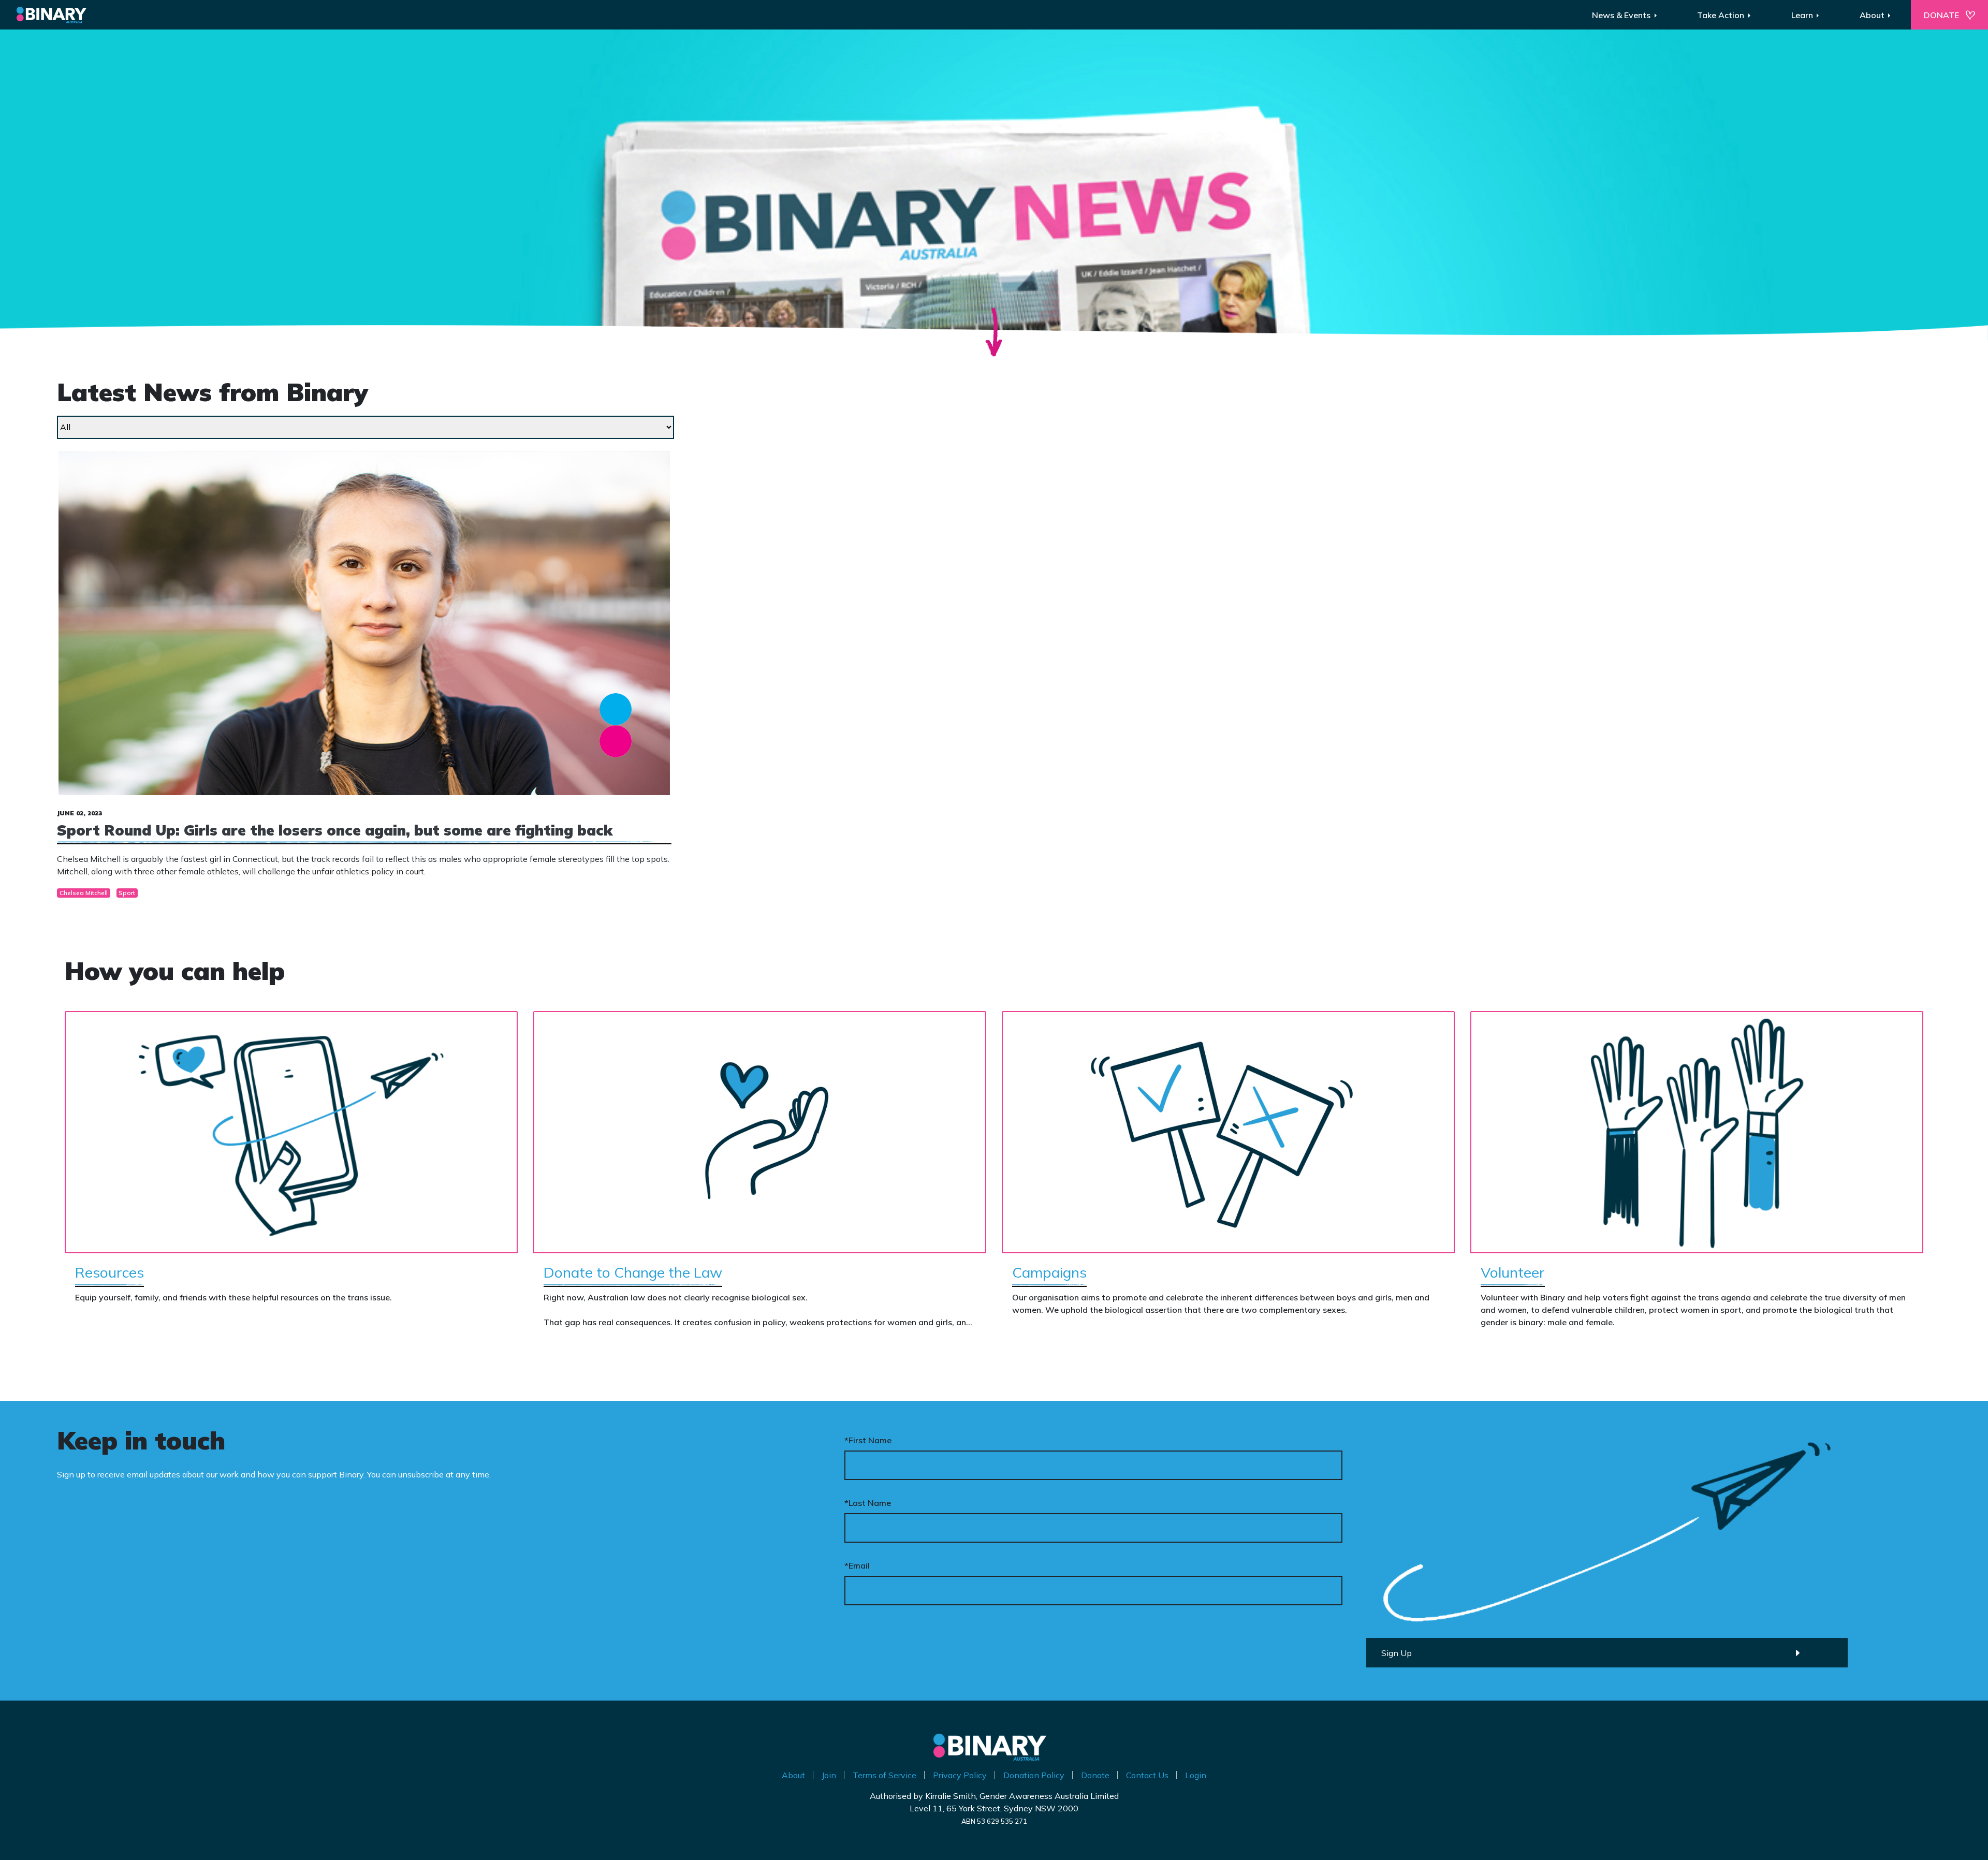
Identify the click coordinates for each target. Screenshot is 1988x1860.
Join (829, 1775)
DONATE (1941, 15)
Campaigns (1049, 1272)
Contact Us (1147, 1775)
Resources (109, 1272)
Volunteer (1513, 1272)
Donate (1095, 1775)
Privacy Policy (960, 1775)
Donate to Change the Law (633, 1272)
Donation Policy (1034, 1775)
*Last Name (868, 1503)
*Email (857, 1565)
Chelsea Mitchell (84, 893)
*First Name (868, 1440)
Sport (127, 893)
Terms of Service (885, 1775)
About (793, 1775)
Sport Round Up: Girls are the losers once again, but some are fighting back (335, 830)
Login (1196, 1775)
